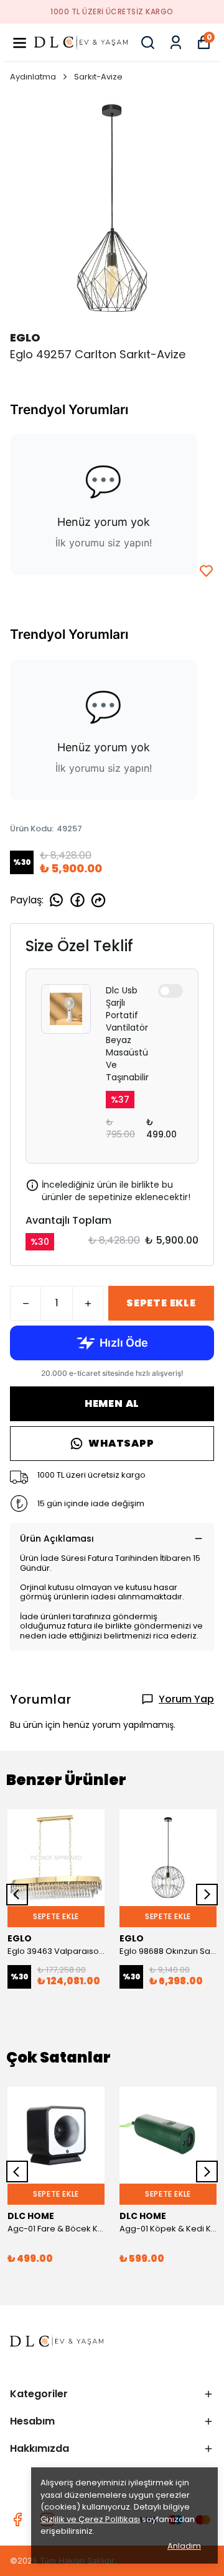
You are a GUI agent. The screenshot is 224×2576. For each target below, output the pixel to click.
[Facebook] (17, 2520)
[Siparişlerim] (176, 43)
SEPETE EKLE (161, 1303)
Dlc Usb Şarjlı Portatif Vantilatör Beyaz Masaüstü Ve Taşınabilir (127, 1034)
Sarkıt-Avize (98, 77)
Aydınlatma (33, 77)
